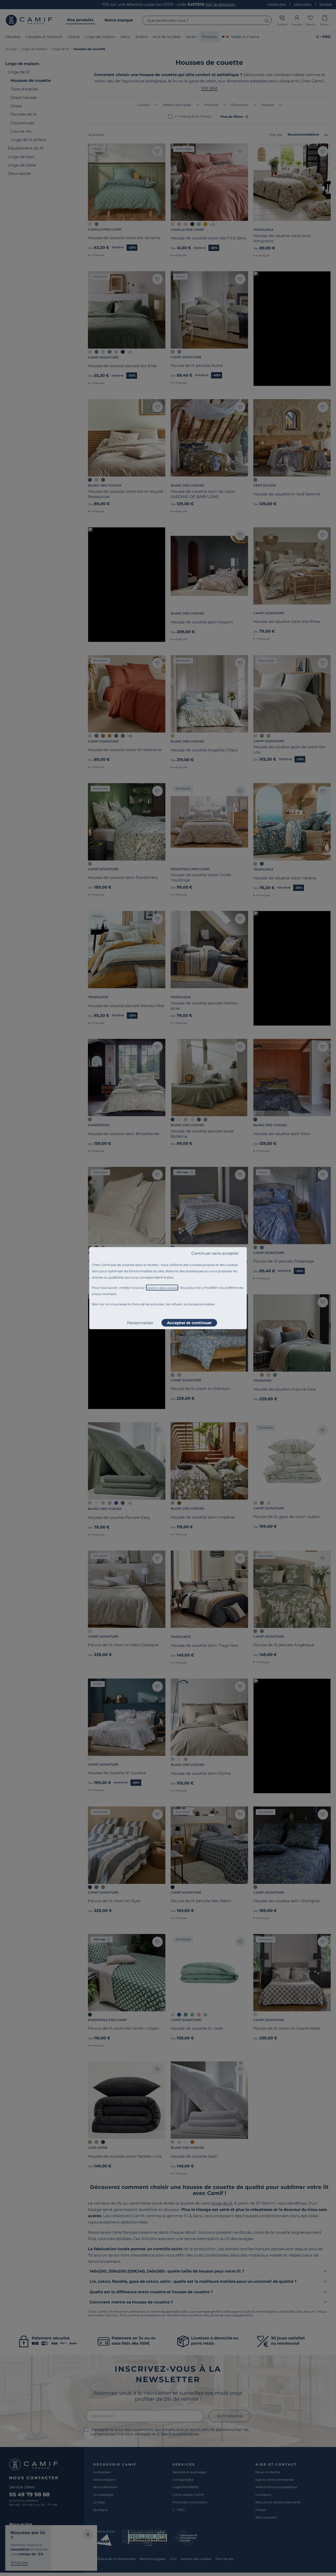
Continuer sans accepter (215, 1253)
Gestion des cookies (162, 1288)
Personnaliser (140, 1323)
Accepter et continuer (189, 1323)
